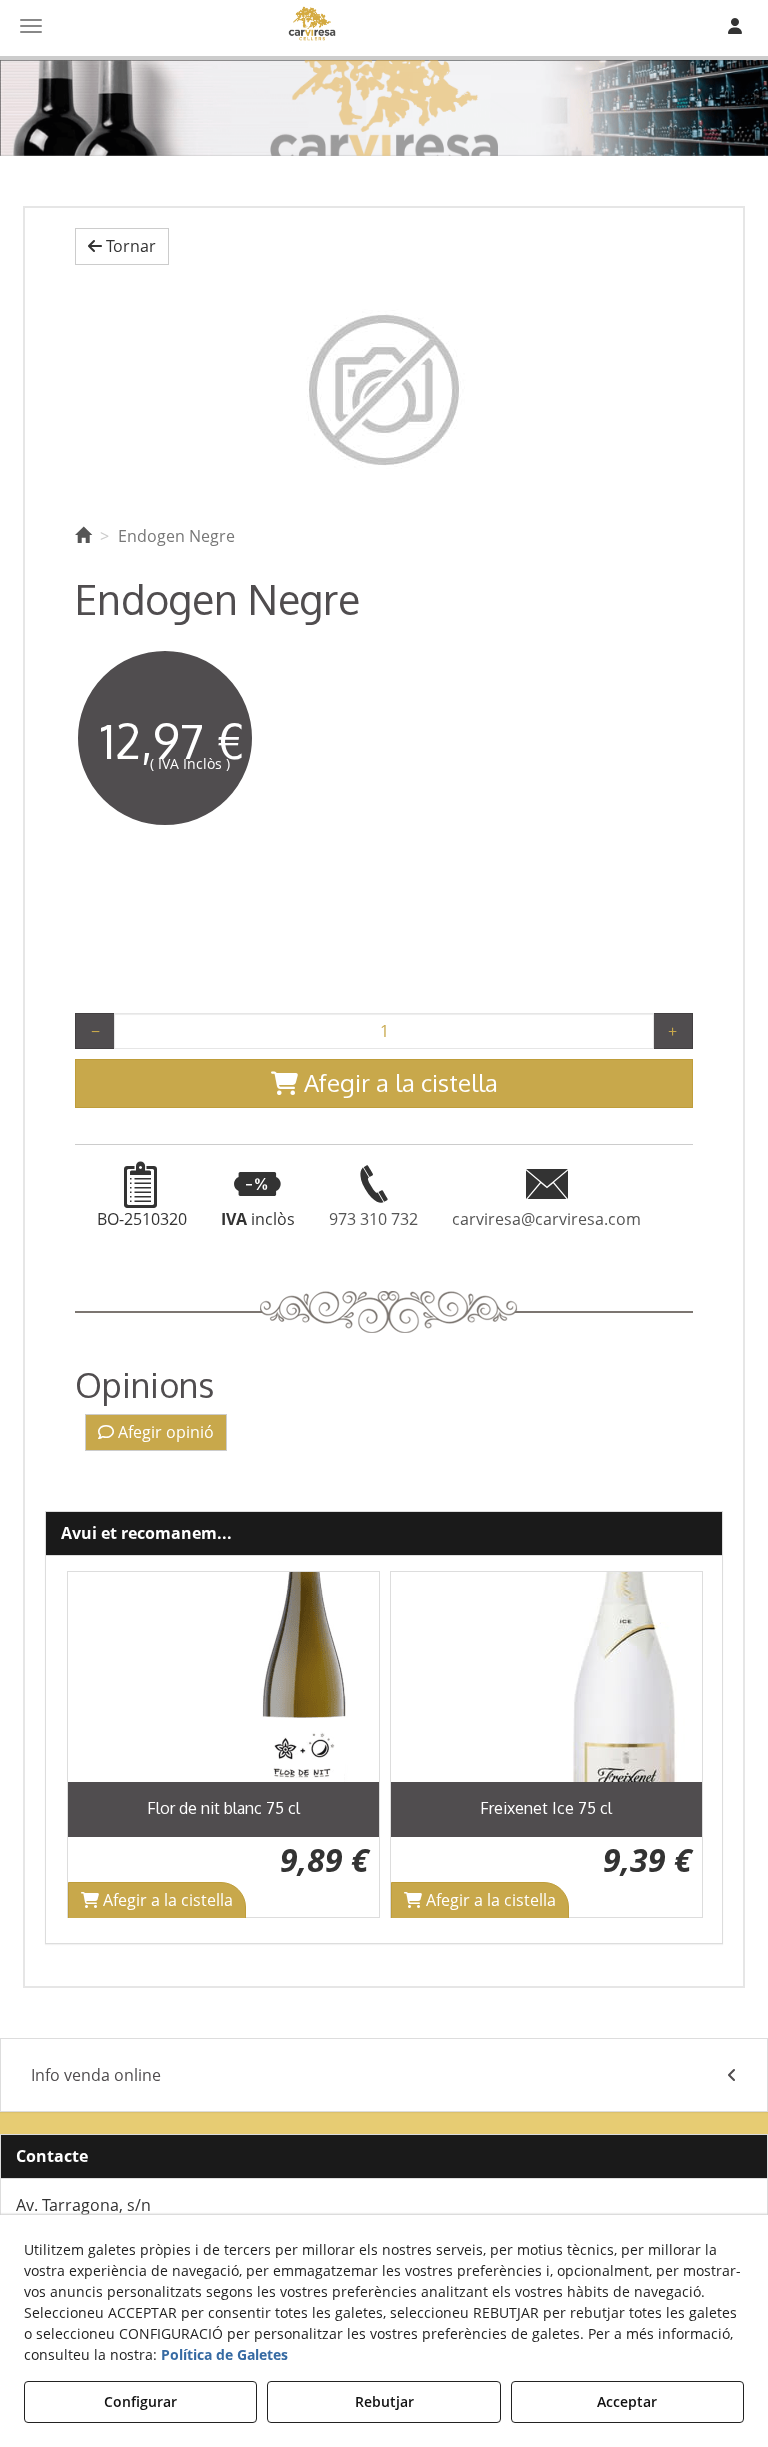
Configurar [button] (140, 2401)
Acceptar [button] (627, 2401)
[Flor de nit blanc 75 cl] (223, 1677)
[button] (122, 246)
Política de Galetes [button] (224, 2354)
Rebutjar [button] (384, 2401)
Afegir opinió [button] (164, 1432)
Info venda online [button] (96, 2075)
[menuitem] (384, 2075)
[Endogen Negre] (384, 390)
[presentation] (98, 1744)
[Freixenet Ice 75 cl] (546, 1677)
